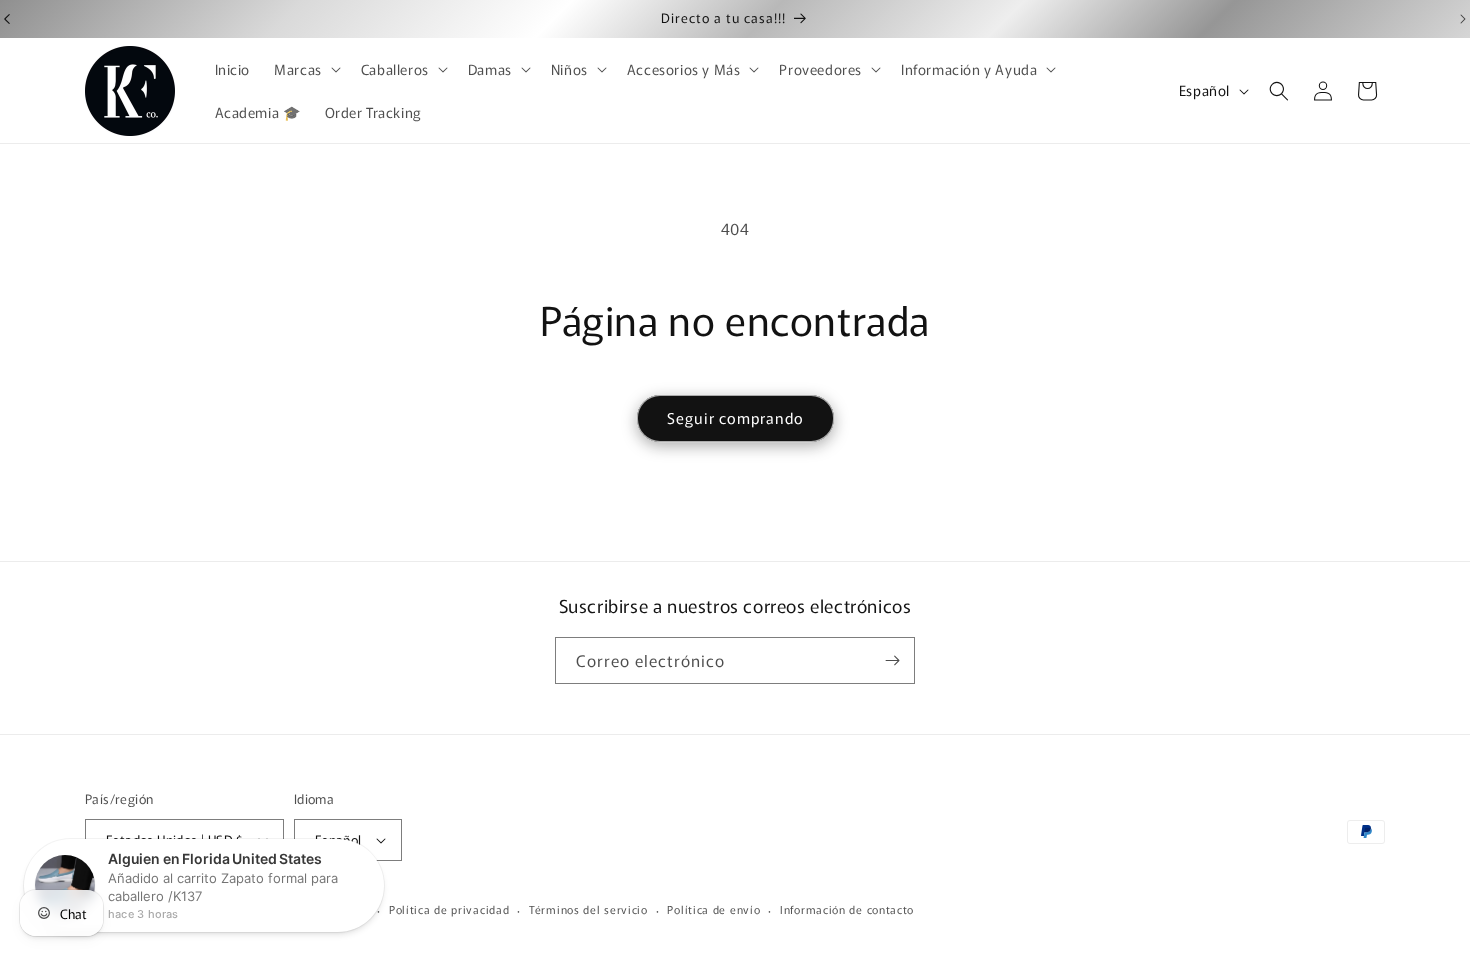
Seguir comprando (735, 417)
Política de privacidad (449, 909)
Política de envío (713, 909)
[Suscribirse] (892, 660)
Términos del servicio (588, 909)
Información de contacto (847, 909)
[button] (305, 69)
